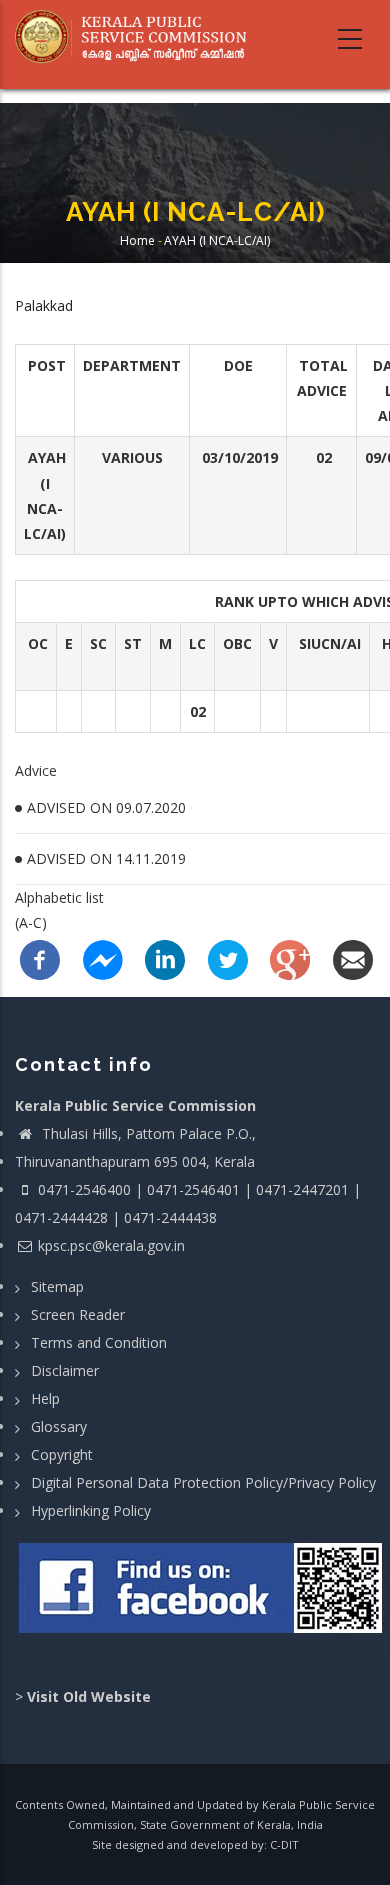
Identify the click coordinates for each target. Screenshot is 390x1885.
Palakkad (44, 305)
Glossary (59, 1426)
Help (45, 1398)
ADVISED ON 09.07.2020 (106, 807)
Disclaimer (65, 1370)
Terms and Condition (99, 1342)
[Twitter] (228, 958)
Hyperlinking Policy (91, 1510)
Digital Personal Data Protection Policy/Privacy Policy (203, 1482)
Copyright (62, 1454)
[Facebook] (40, 958)
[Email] (353, 958)
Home (137, 240)
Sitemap (57, 1286)
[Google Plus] (290, 958)
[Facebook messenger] (103, 958)
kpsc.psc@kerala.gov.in (111, 1245)
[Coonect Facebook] (202, 1596)
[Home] (137, 37)
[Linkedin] (165, 958)
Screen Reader (78, 1314)
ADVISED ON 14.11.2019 (106, 858)
